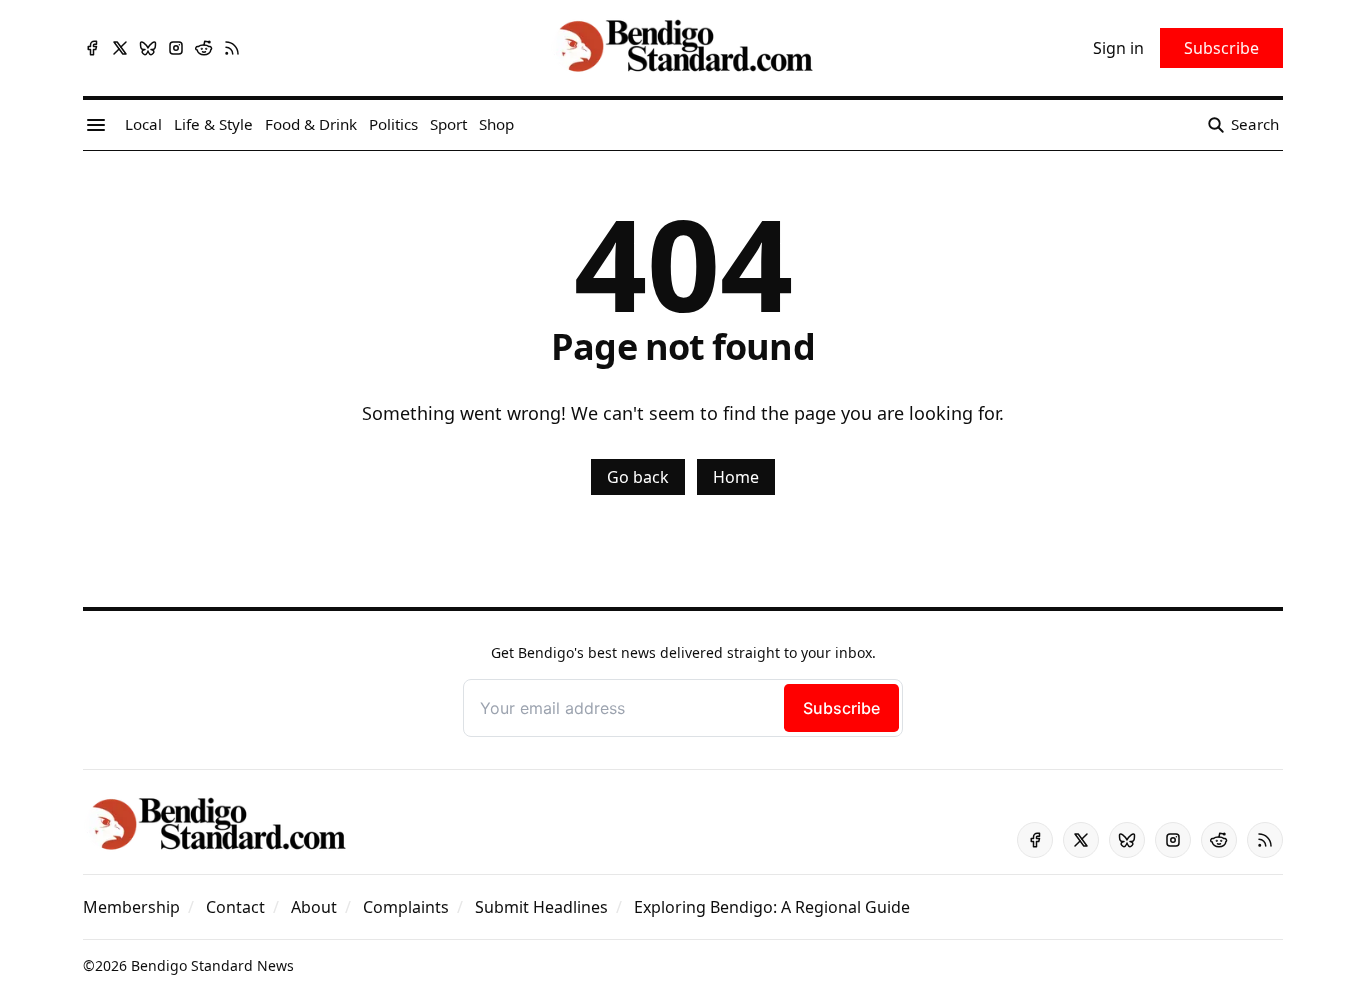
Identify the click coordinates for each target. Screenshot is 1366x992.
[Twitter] (120, 48)
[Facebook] (92, 48)
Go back (638, 477)
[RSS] (232, 48)
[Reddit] (204, 48)
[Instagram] (176, 48)
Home (736, 477)
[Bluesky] (148, 48)
